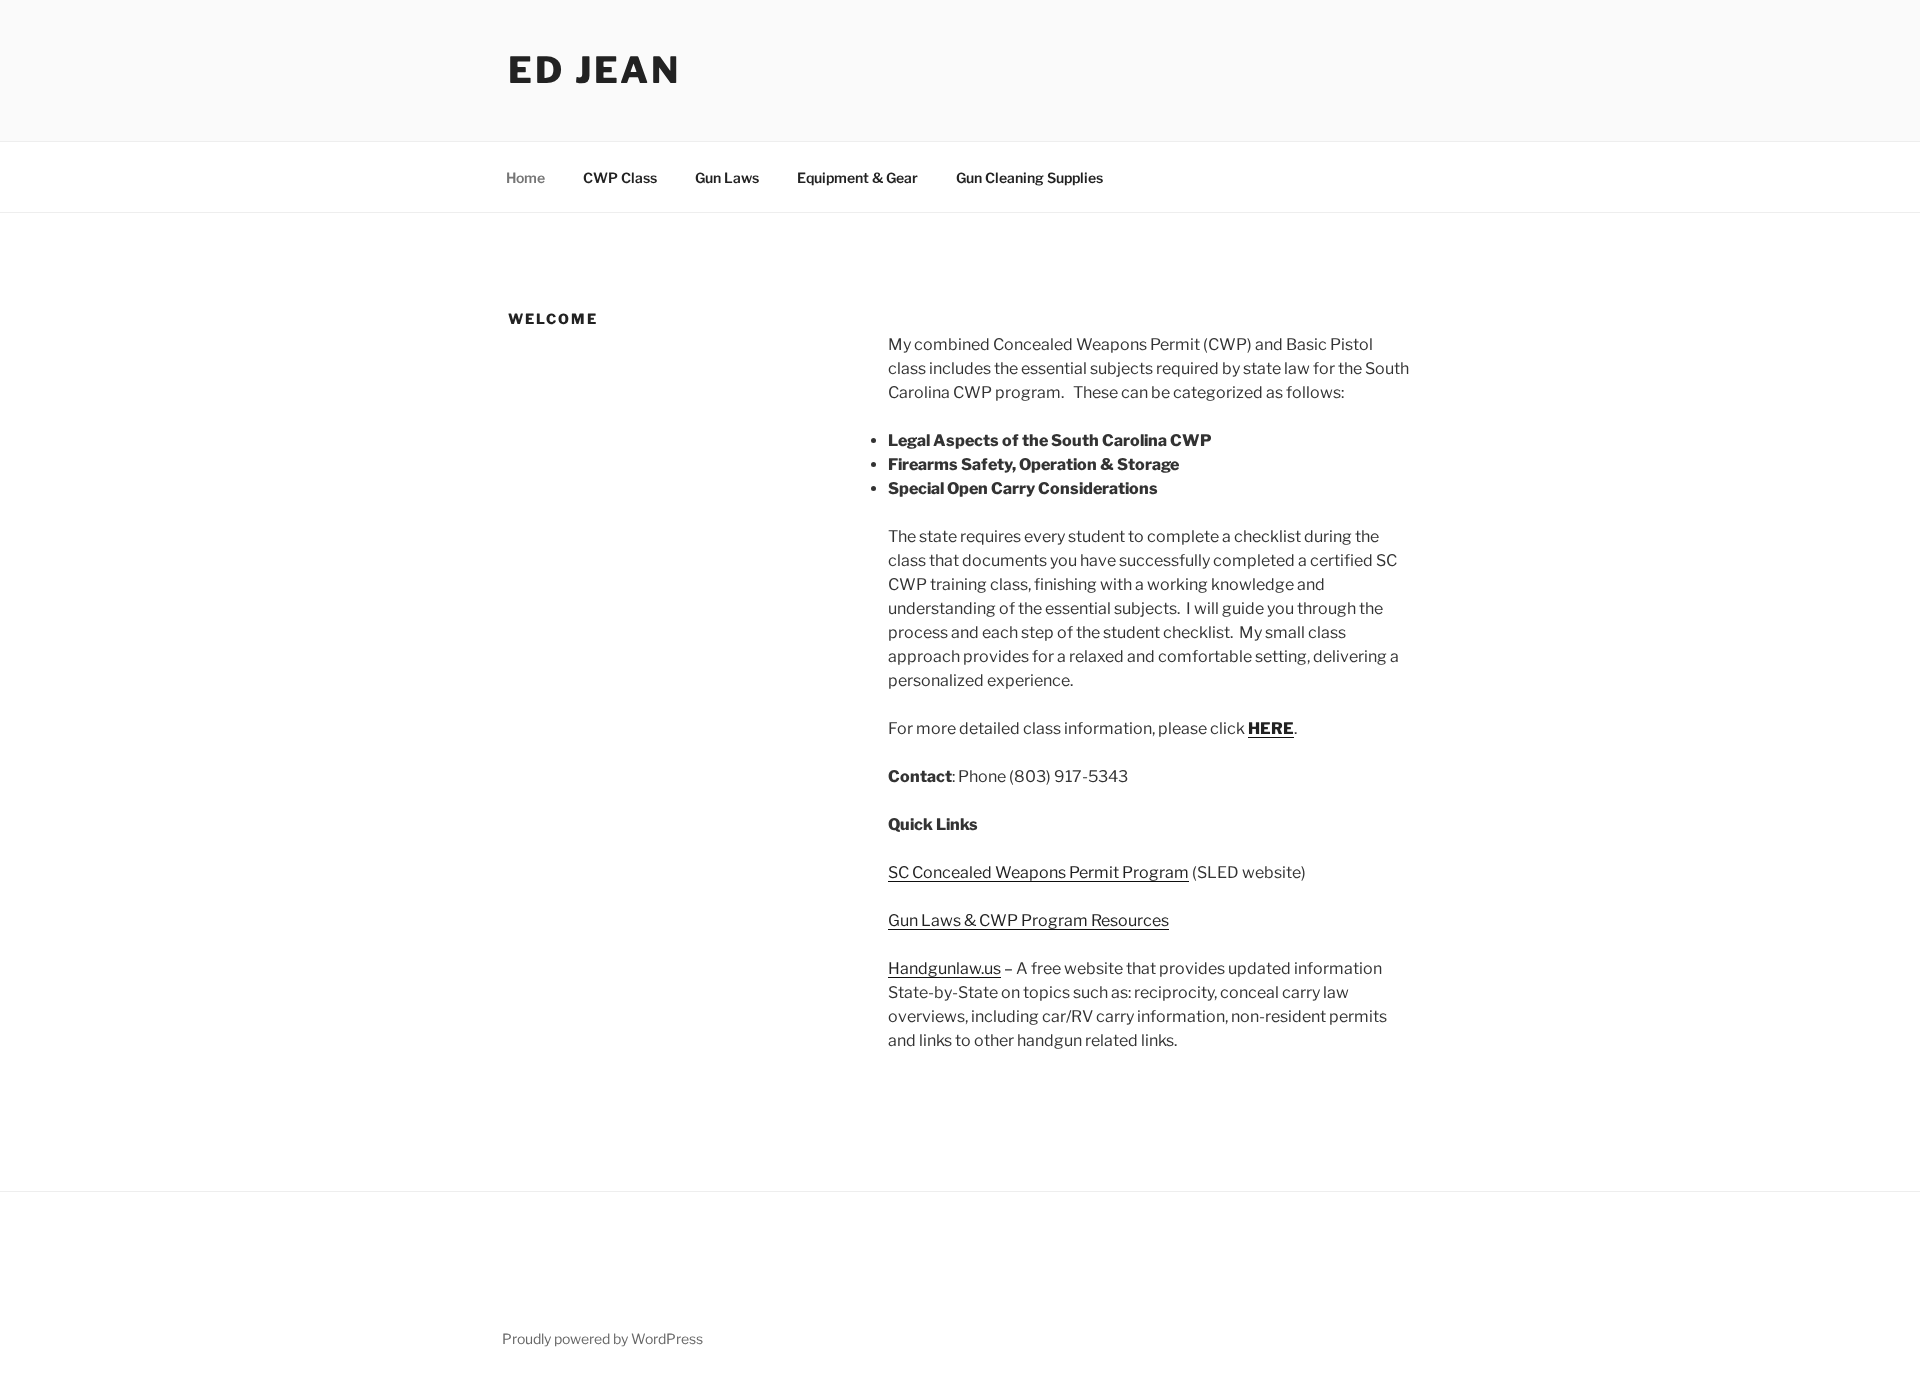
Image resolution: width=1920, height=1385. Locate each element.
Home (525, 177)
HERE (1271, 728)
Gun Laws (727, 177)
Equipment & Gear (857, 177)
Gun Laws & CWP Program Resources (1028, 920)
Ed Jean (594, 70)
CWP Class (620, 177)
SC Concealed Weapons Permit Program (1038, 872)
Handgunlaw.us (944, 968)
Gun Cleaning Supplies (1029, 177)
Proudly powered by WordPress (602, 1338)
